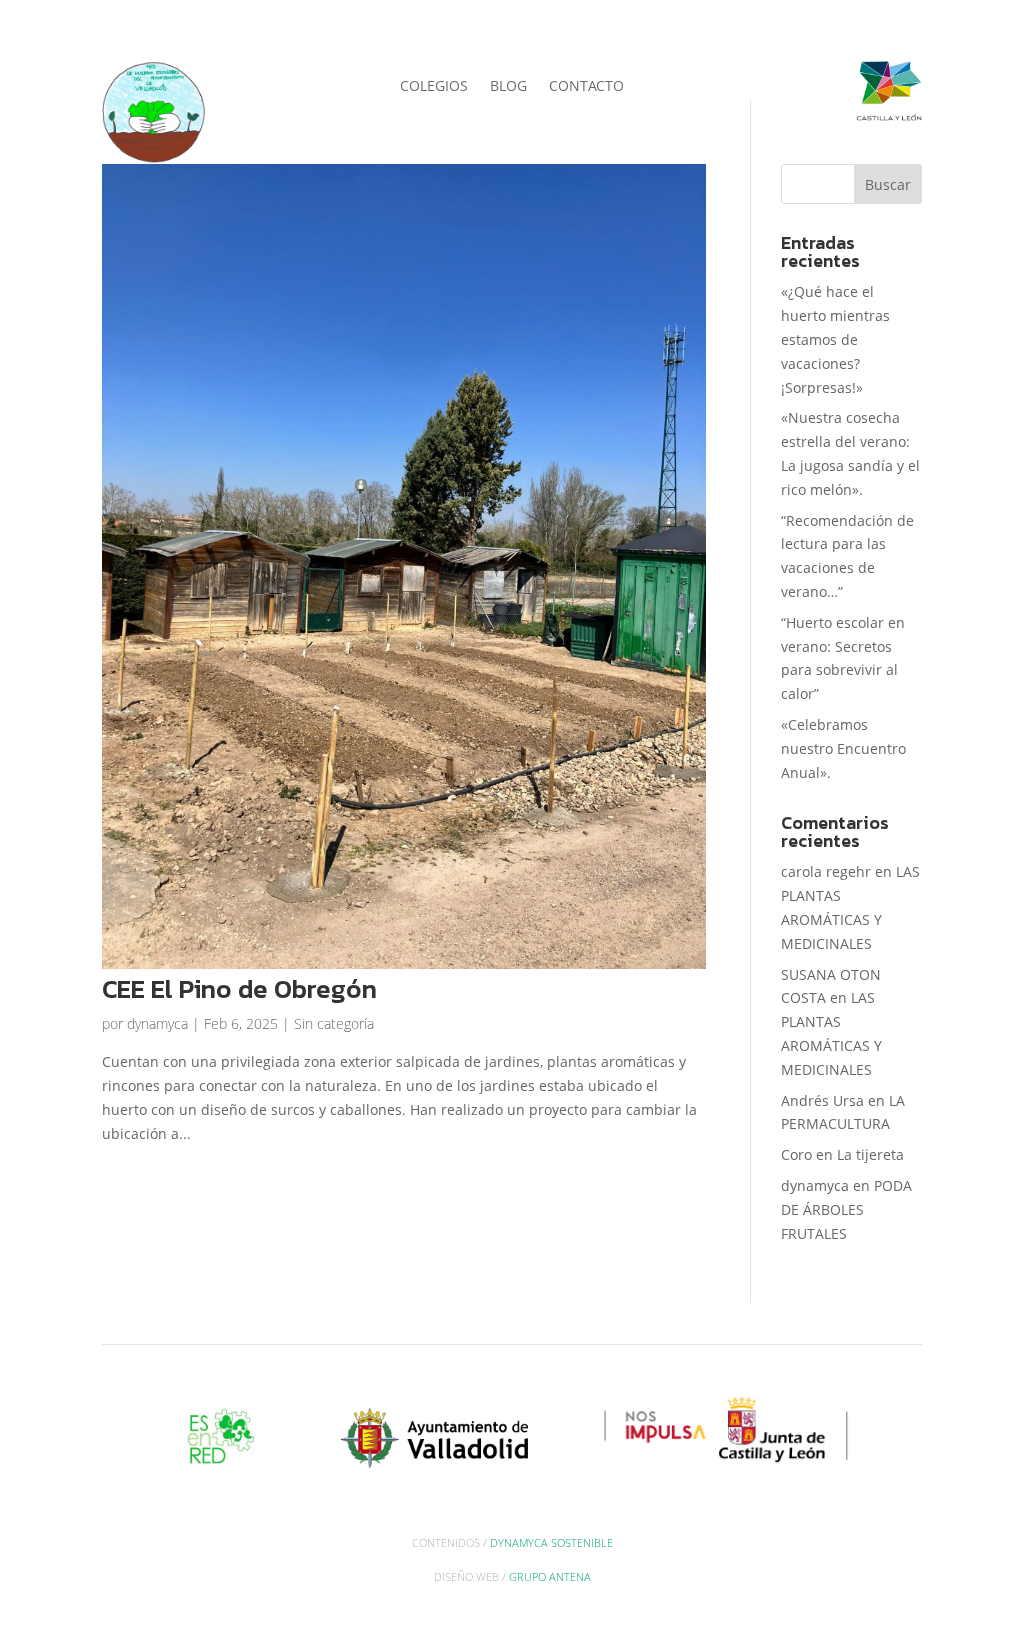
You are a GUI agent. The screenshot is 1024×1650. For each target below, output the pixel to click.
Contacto (586, 87)
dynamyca (157, 1023)
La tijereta (870, 1154)
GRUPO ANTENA (550, 1576)
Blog (508, 87)
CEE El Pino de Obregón (239, 988)
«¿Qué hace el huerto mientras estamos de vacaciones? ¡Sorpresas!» (835, 339)
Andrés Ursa (822, 1100)
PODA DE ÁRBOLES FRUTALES (846, 1209)
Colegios (434, 87)
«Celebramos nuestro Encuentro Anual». (843, 748)
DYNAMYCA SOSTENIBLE (551, 1542)
